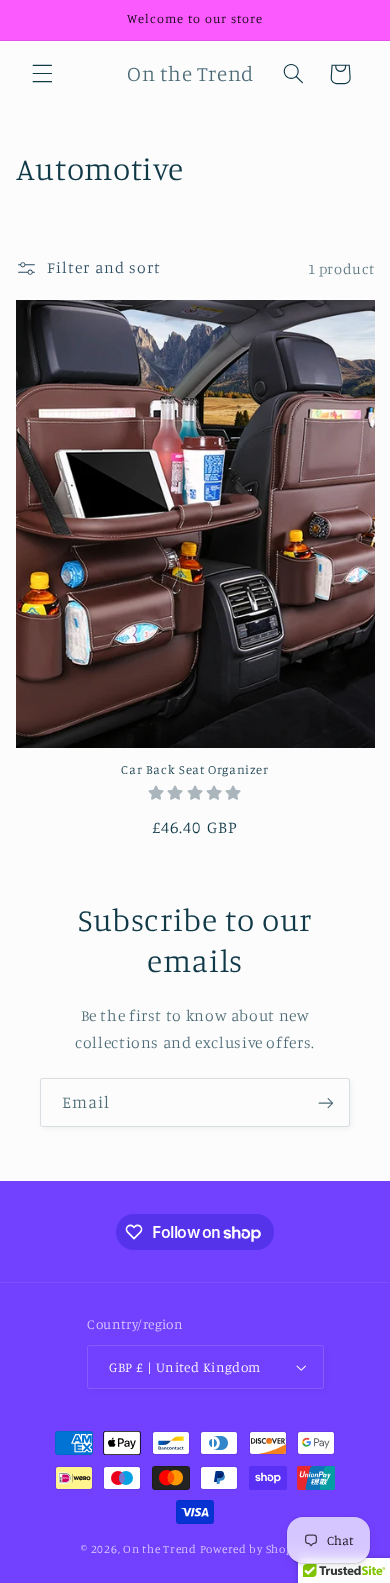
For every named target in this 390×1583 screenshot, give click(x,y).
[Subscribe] (326, 1102)
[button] (42, 74)
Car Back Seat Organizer (195, 769)
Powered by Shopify (254, 1549)
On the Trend (160, 1549)
